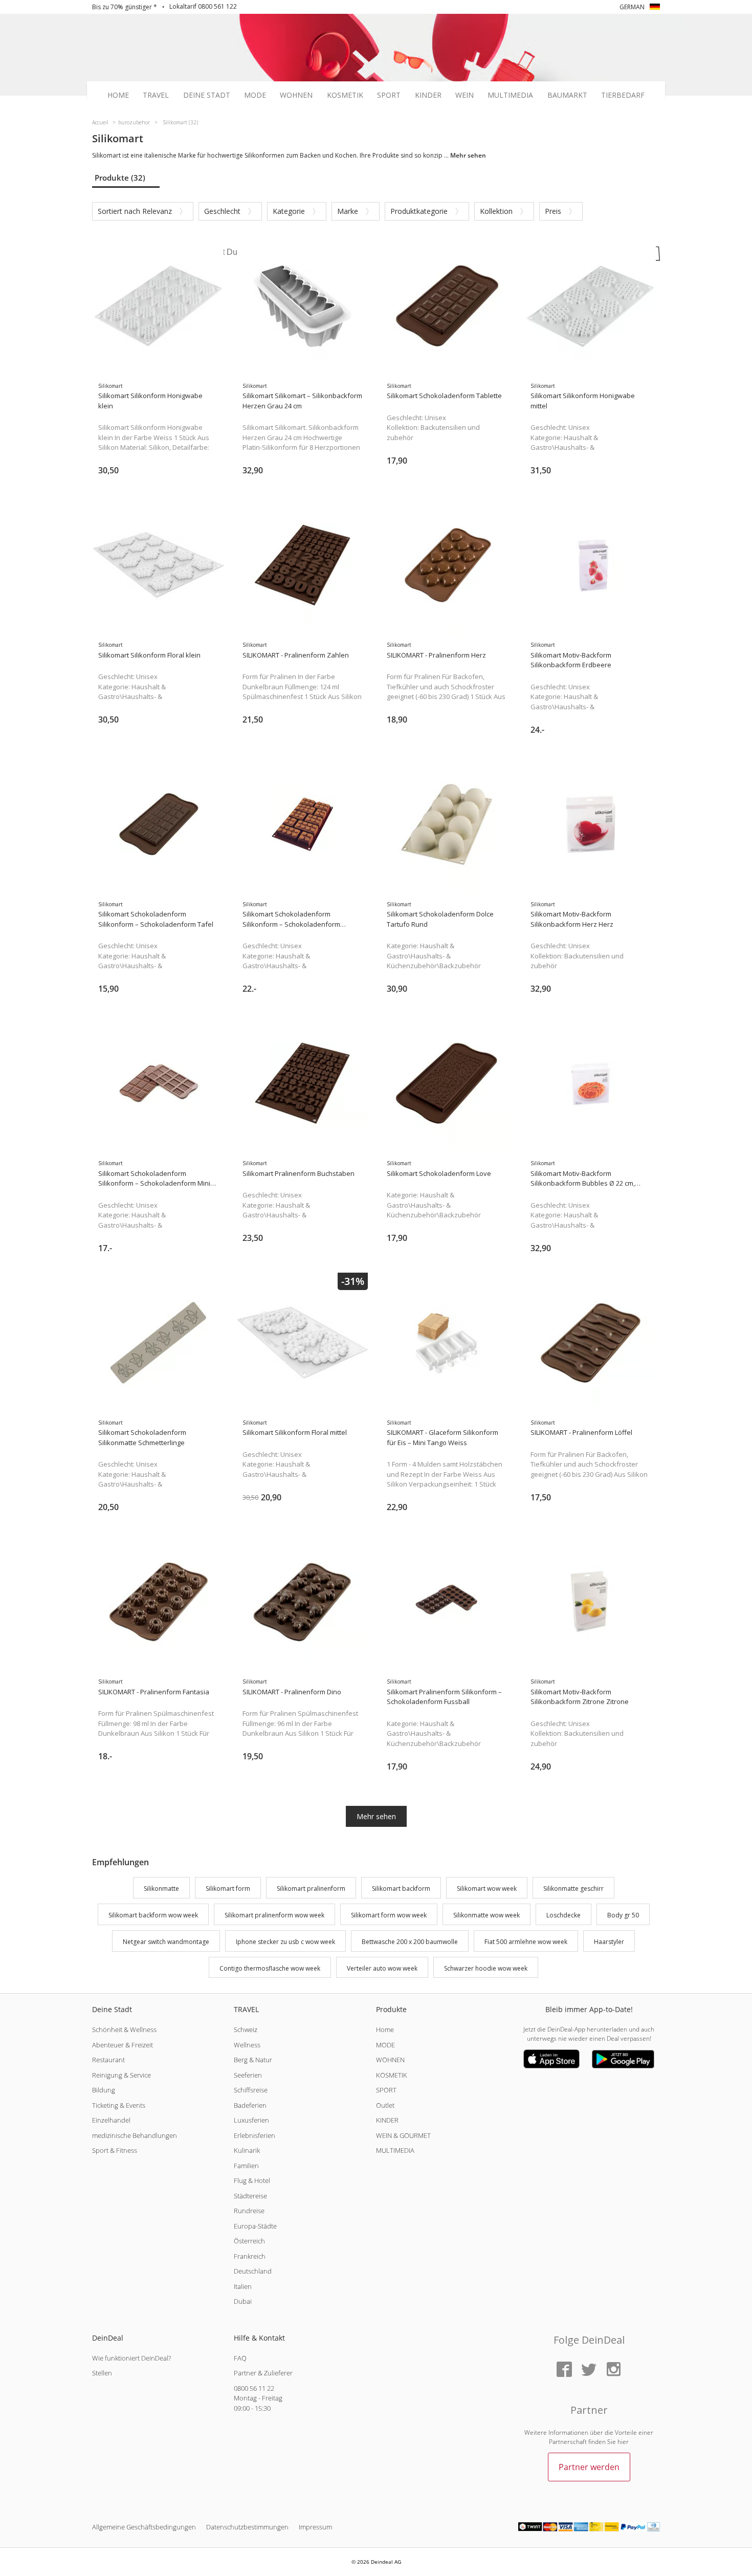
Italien (243, 2286)
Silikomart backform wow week (153, 1915)
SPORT (386, 2090)
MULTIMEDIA (395, 2150)
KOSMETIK (392, 2075)
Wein (465, 95)
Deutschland (253, 2271)
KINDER (387, 2120)
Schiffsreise (251, 2090)
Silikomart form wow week (389, 1915)
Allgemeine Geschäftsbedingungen (144, 2527)
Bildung (104, 2090)
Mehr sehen (376, 1816)
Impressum (315, 2527)
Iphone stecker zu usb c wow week (285, 1942)
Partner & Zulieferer (263, 2373)
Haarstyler (609, 1942)
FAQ (240, 2358)
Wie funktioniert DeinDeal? (131, 2358)
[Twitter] (589, 2370)
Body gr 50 (623, 1915)
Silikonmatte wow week (486, 1915)
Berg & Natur (253, 2060)
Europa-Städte (255, 2226)
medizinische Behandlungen (135, 2135)
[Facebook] (564, 2370)
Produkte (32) (120, 178)
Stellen (102, 2373)
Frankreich (250, 2256)
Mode (255, 95)
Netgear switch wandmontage (166, 1942)
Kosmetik (345, 95)
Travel (156, 95)
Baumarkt (567, 95)
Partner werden (589, 2467)
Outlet (385, 2105)
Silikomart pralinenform (311, 1889)
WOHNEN (390, 2060)
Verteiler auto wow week (382, 1968)
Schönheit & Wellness (124, 2029)
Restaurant (108, 2060)
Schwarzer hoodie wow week (486, 1968)
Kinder (428, 95)
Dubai (243, 2301)
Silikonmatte (161, 1889)
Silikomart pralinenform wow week (274, 1915)
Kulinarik (247, 2150)
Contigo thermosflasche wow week (270, 1968)
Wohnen (296, 95)
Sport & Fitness (115, 2150)
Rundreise (249, 2211)
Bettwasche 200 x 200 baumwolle (410, 1942)
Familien (246, 2166)
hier (623, 2442)
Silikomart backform (401, 1889)
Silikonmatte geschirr (573, 1889)
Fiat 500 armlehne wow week (526, 1942)
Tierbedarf (623, 95)
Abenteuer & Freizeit (123, 2045)
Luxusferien (251, 2120)
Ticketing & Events (119, 2105)
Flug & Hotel (252, 2180)
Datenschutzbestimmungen (247, 2527)
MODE (385, 2045)
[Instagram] (613, 2370)
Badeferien (250, 2105)
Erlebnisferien (255, 2135)
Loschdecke (563, 1915)
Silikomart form (228, 1889)
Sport (389, 95)
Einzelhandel (111, 2120)
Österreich (249, 2241)
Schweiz (246, 2029)
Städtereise (250, 2196)
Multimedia (510, 95)
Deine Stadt (207, 95)
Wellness (247, 2045)
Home (118, 95)
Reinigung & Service (121, 2075)
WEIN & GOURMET (403, 2135)
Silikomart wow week (487, 1889)
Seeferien (248, 2075)
